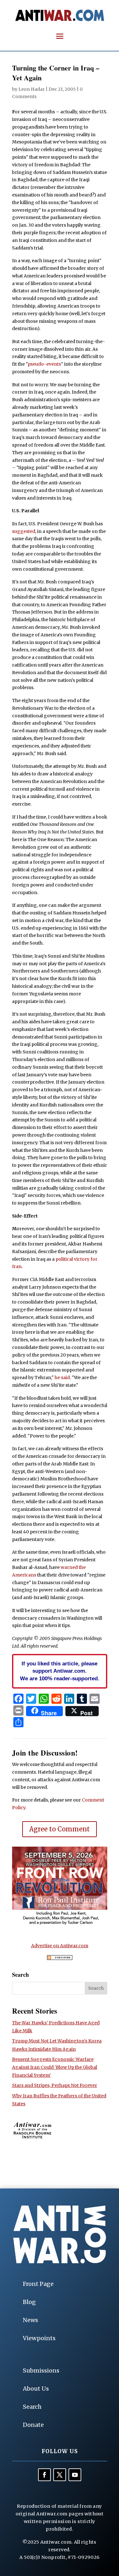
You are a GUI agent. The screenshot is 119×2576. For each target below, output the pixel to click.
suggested (24, 531)
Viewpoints (39, 2338)
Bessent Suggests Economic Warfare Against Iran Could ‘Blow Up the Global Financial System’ (55, 2067)
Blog (29, 2302)
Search (32, 2407)
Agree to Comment (60, 1829)
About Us (36, 2389)
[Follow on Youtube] (75, 2475)
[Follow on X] (60, 2475)
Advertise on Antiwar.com (60, 1946)
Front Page (38, 2284)
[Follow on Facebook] (44, 2475)
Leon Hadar (32, 89)
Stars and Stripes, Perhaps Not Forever (55, 2085)
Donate (33, 2425)
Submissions (41, 2370)
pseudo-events (44, 364)
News (30, 2320)
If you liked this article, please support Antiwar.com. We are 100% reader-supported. (60, 1671)
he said (62, 1378)
